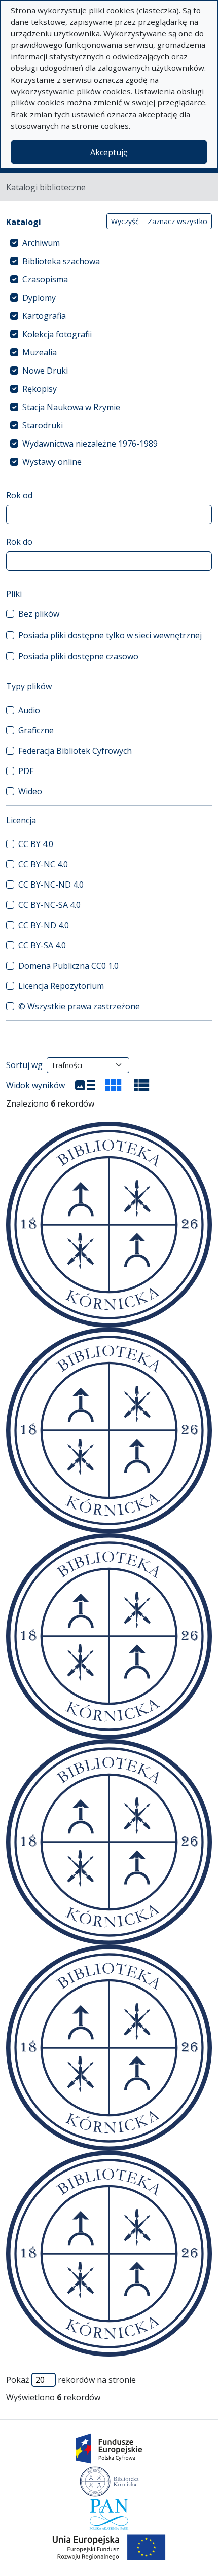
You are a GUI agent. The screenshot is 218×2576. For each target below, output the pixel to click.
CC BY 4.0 (36, 844)
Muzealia (40, 352)
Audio (29, 710)
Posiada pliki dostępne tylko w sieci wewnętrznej (110, 635)
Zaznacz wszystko (177, 221)
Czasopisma (45, 279)
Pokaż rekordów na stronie (71, 2380)
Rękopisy (40, 389)
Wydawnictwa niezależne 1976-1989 (90, 444)
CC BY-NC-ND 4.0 (51, 885)
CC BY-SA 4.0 (42, 945)
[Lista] (85, 1085)
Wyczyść (125, 221)
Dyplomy (39, 298)
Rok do (19, 542)
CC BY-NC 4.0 (43, 864)
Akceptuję (109, 152)
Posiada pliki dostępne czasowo (78, 656)
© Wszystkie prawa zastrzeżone (79, 1006)
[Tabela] (142, 1085)
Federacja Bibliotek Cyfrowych (75, 751)
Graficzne (36, 730)
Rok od (19, 495)
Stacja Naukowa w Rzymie (71, 407)
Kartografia (44, 316)
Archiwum (41, 243)
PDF (26, 771)
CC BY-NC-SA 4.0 (49, 905)
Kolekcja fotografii (57, 334)
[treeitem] (109, 243)
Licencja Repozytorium (61, 986)
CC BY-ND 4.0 (44, 925)
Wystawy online (52, 462)
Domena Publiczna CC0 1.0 (68, 966)
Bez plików (39, 614)
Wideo (30, 791)
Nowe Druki (45, 371)
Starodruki (43, 425)
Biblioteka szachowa (61, 261)
